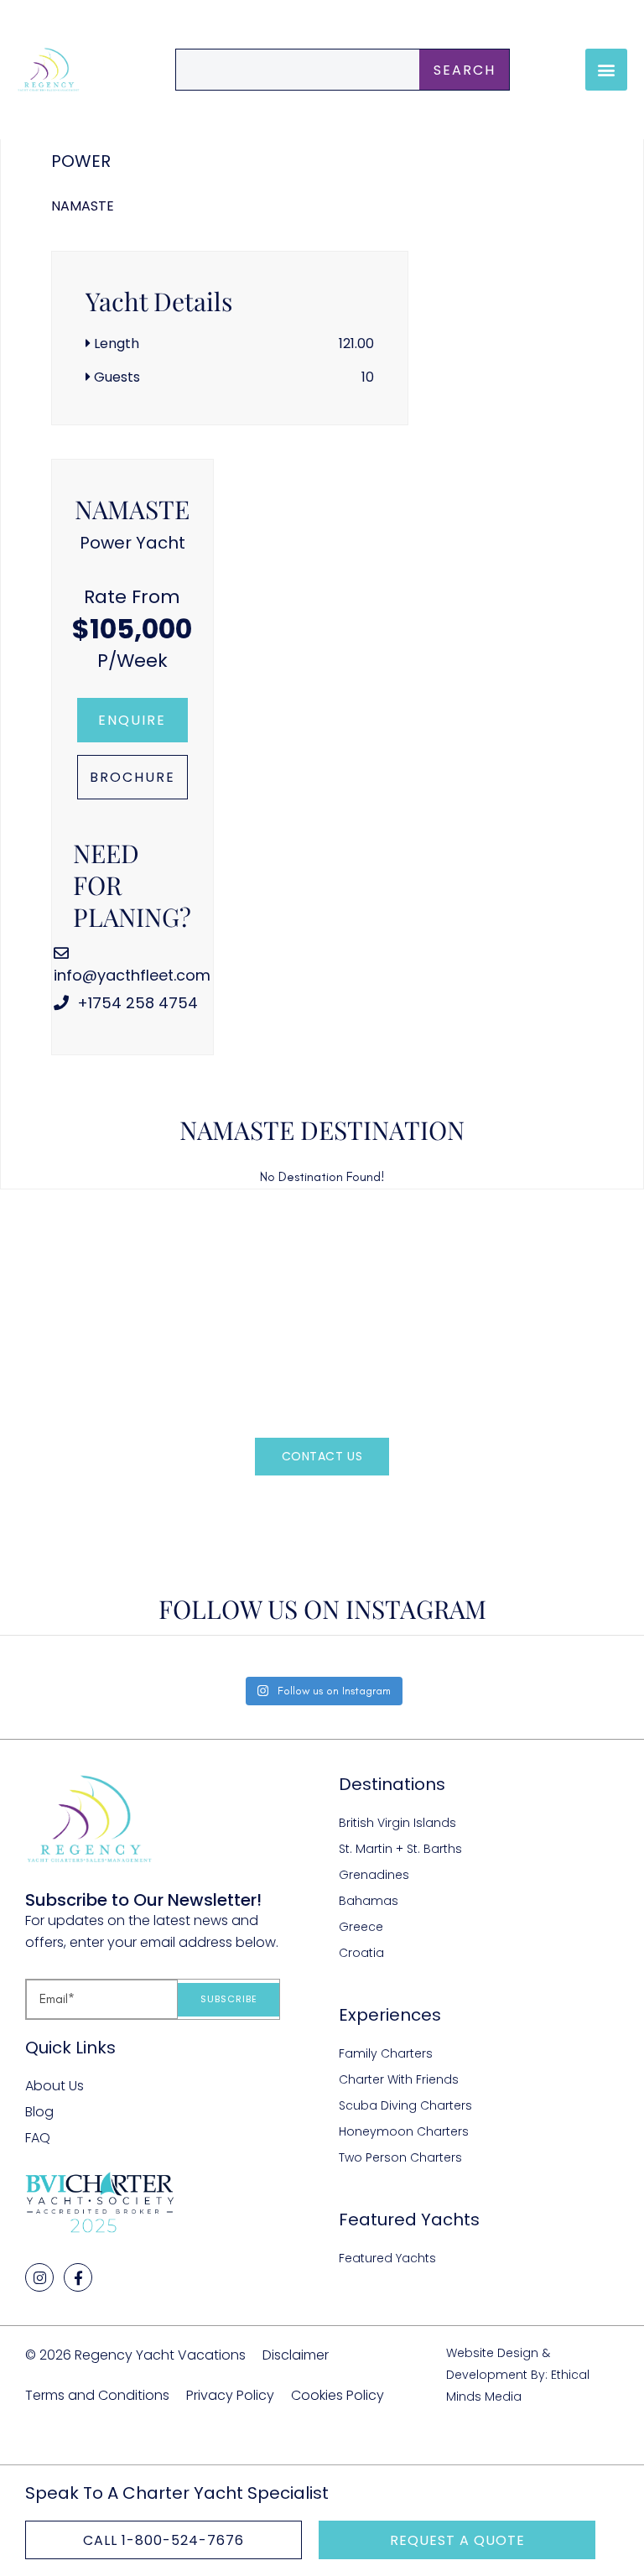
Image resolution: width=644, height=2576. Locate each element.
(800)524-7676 (351, 1507)
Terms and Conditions (97, 2395)
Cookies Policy (338, 2395)
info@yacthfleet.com (132, 975)
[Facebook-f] (78, 2277)
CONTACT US (322, 1456)
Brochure (132, 777)
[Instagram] (39, 2277)
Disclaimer (296, 2355)
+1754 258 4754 (135, 1003)
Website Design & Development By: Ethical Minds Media (518, 2374)
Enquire (132, 720)
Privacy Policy (230, 2395)
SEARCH (465, 70)
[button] (606, 70)
